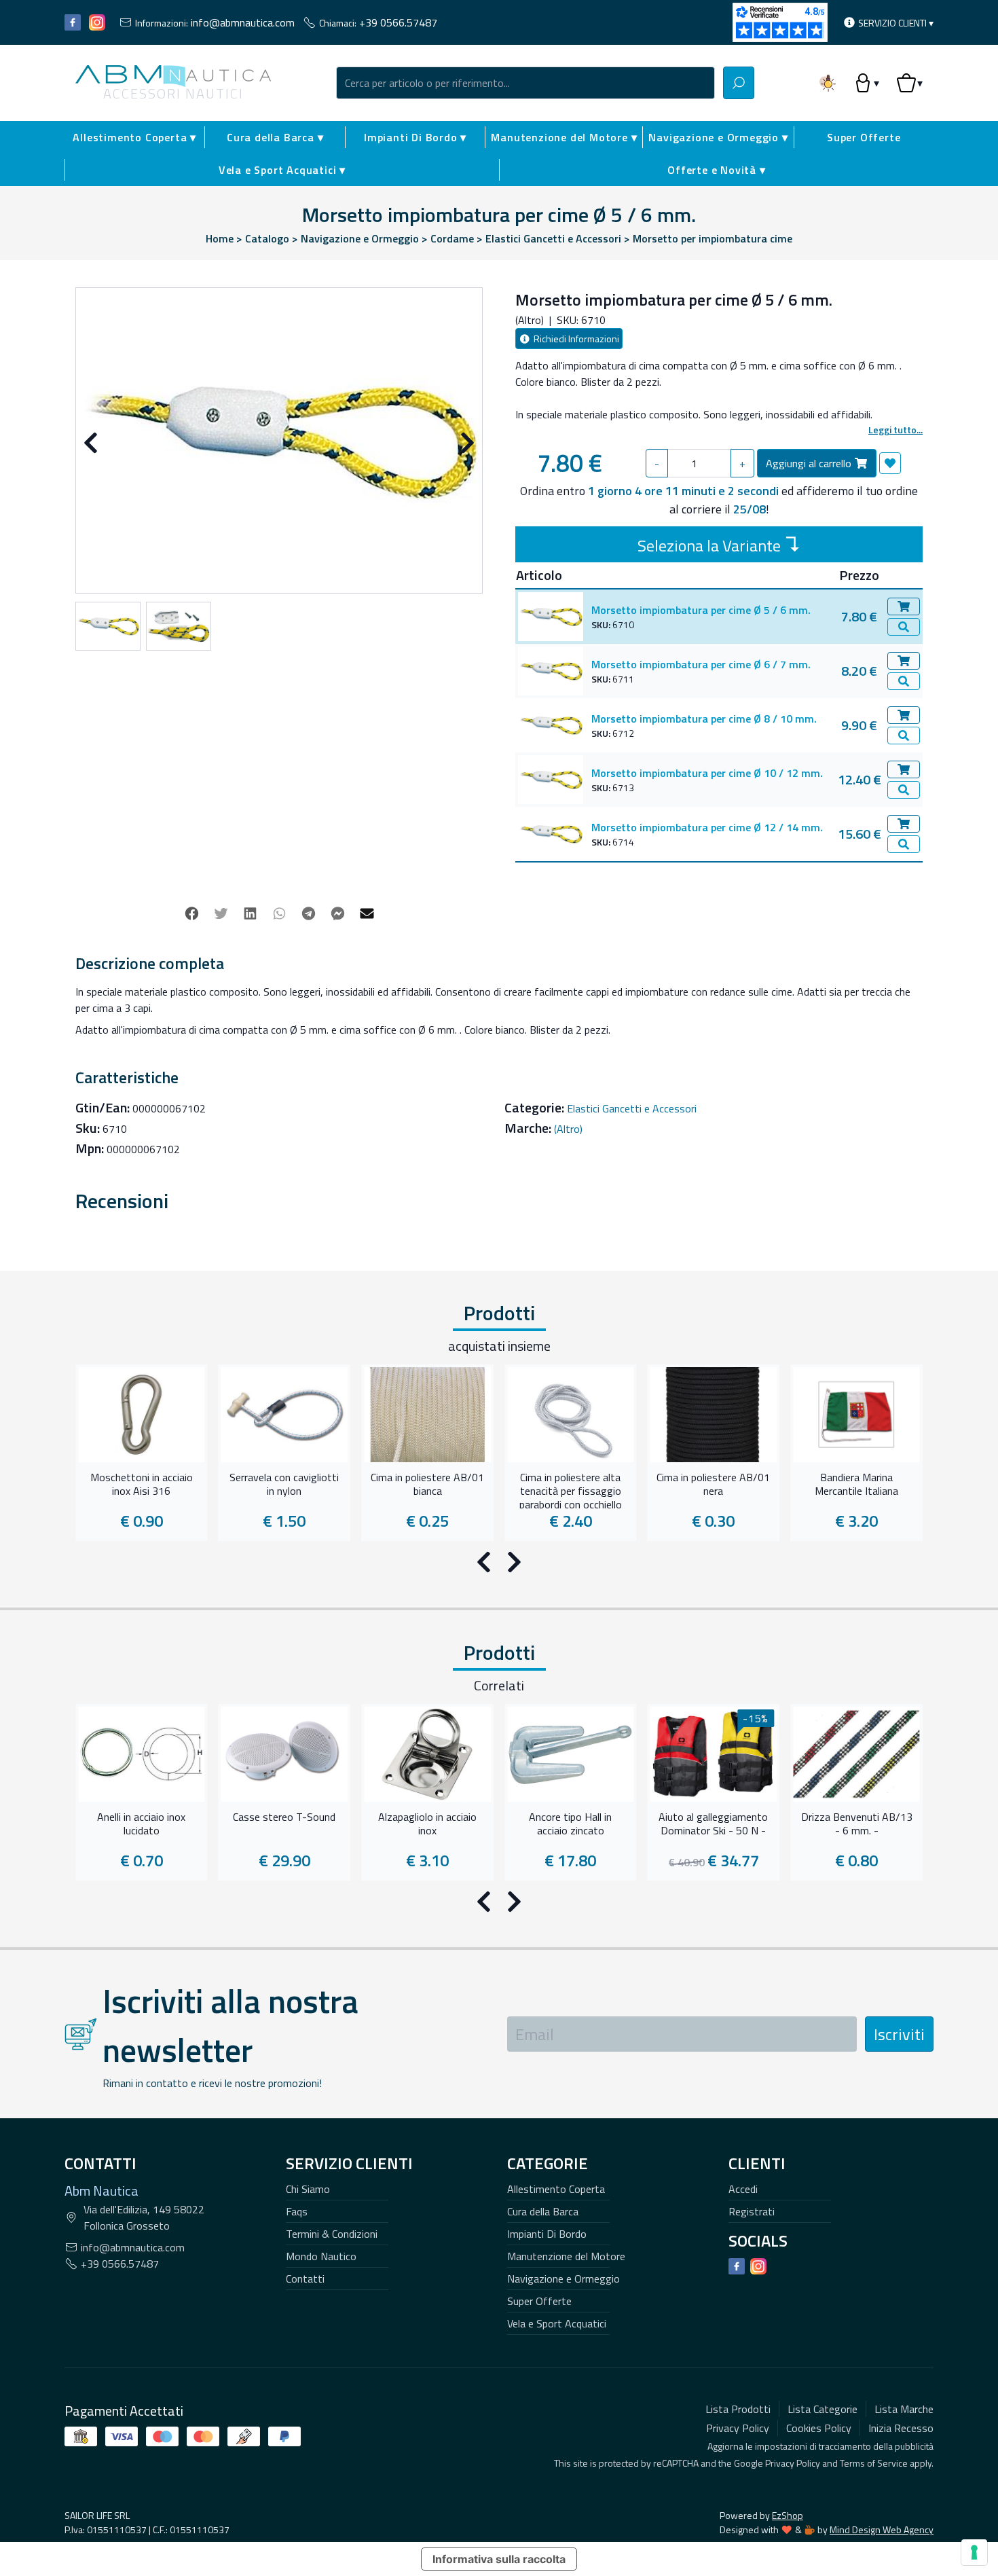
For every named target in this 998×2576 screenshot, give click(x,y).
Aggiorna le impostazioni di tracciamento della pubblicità (820, 2446)
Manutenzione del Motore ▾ (564, 137)
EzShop (788, 2515)
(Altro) (568, 1129)
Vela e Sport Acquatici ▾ (282, 170)
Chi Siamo (308, 2189)
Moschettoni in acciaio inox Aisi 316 (142, 1485)
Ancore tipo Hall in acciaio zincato (570, 1824)
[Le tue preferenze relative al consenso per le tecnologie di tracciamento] (974, 2552)
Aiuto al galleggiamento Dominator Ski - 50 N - (713, 1824)
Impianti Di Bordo (547, 2234)
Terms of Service (874, 2463)
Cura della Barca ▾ (275, 137)
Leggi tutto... (895, 430)
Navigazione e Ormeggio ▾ (718, 137)
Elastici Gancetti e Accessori (632, 1108)
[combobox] (525, 83)
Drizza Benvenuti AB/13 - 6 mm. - (857, 1824)
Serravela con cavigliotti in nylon (284, 1485)
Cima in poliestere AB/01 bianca (427, 1485)
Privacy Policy (793, 2463)
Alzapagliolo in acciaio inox (427, 1824)
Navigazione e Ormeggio (563, 2279)
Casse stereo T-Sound (284, 1817)
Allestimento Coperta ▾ (134, 137)
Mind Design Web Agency (882, 2529)
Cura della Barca (543, 2211)
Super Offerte (864, 137)
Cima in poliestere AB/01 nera (713, 1485)
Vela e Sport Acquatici (557, 2323)
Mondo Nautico (321, 2256)
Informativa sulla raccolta (499, 2559)
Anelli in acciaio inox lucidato (141, 1824)
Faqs (297, 2211)
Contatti (305, 2279)
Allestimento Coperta (556, 2189)
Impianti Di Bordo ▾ (415, 137)
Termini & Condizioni (332, 2234)
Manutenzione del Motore (566, 2256)
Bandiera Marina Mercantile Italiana (856, 1485)
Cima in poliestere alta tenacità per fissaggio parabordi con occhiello (571, 1489)
